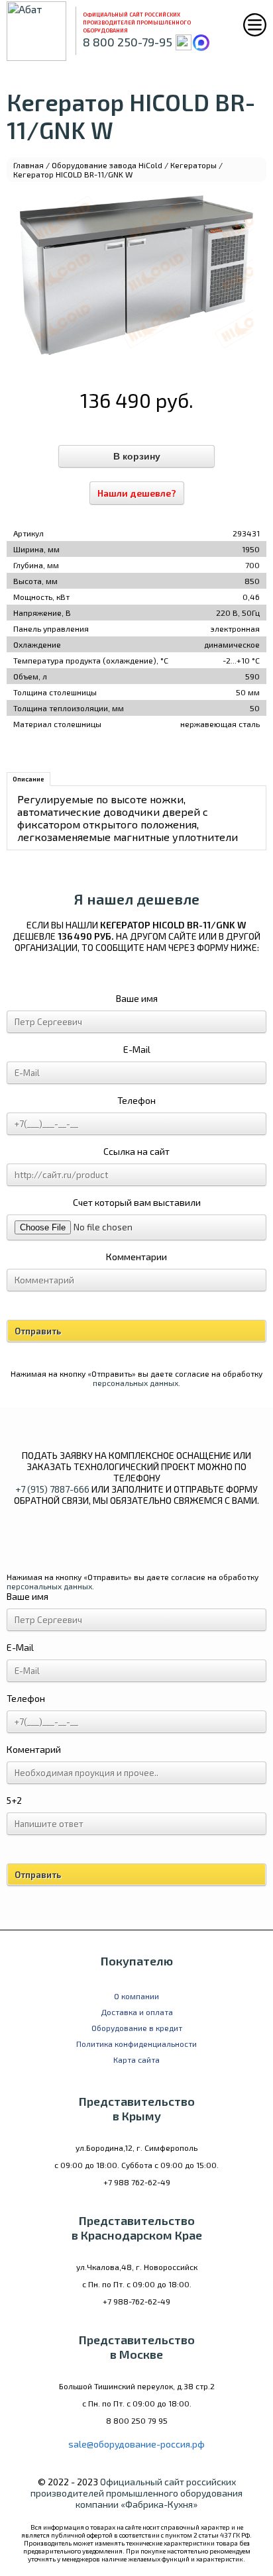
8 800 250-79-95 (128, 42)
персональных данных (136, 1383)
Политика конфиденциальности (136, 2044)
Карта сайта (136, 2059)
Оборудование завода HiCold (107, 165)
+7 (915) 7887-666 (52, 1489)
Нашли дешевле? (137, 493)
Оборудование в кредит (137, 2028)
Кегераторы (193, 165)
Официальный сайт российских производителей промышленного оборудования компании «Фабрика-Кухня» (136, 2493)
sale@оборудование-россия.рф (136, 2444)
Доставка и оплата (137, 2012)
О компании (136, 1996)
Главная (28, 165)
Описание (28, 779)
